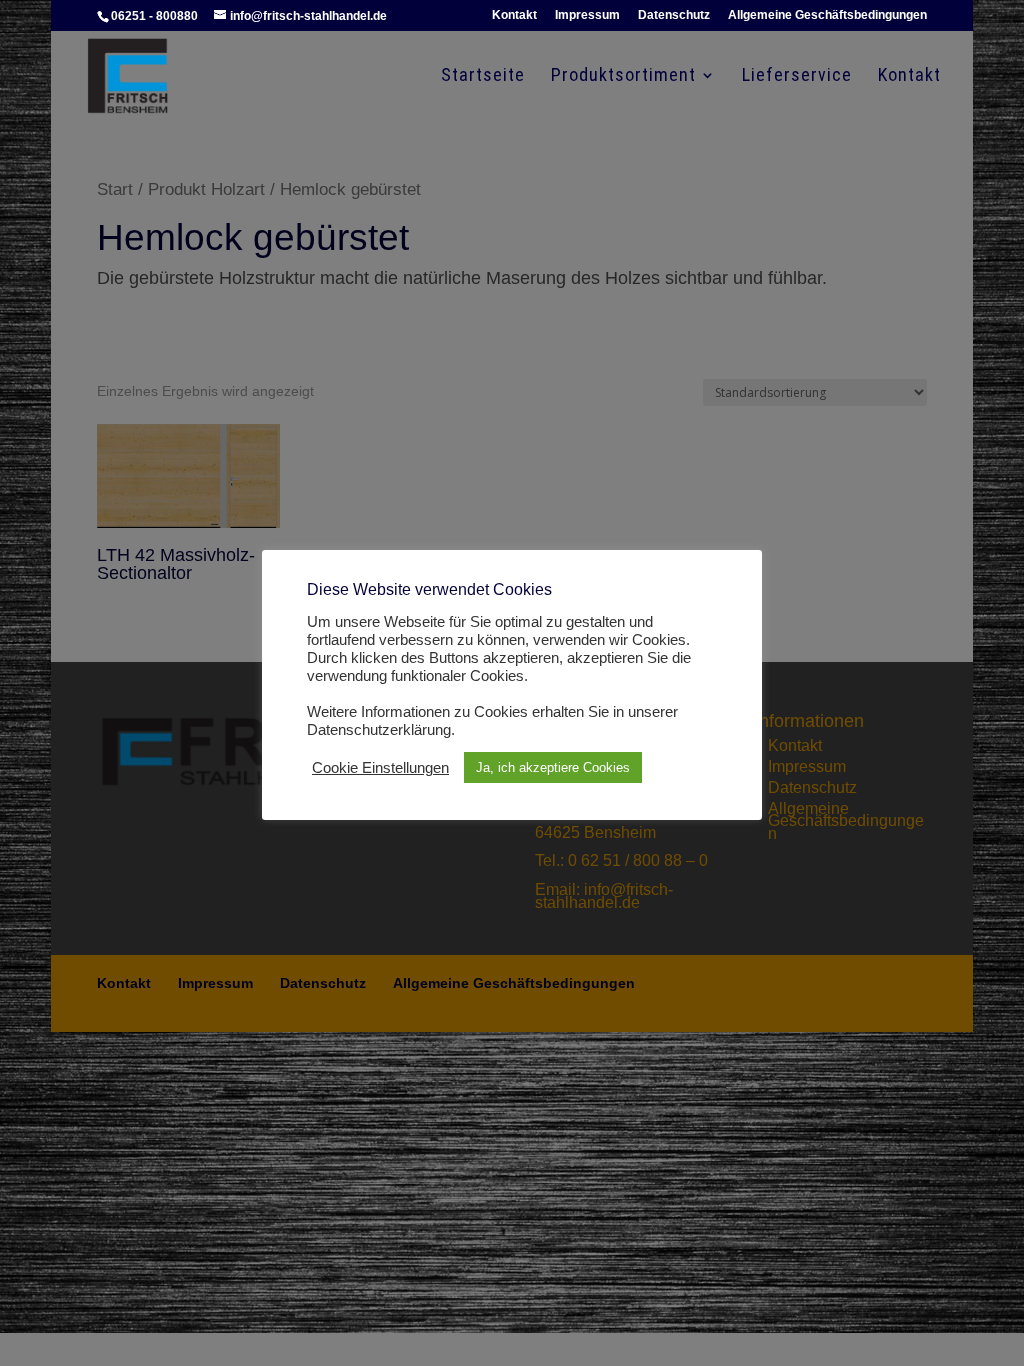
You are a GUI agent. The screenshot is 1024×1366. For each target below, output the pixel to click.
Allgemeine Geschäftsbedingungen (827, 15)
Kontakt (514, 15)
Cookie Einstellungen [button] (380, 768)
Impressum (587, 15)
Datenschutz (674, 15)
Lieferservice (797, 76)
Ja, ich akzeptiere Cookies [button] (553, 767)
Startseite (483, 76)
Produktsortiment (623, 76)
